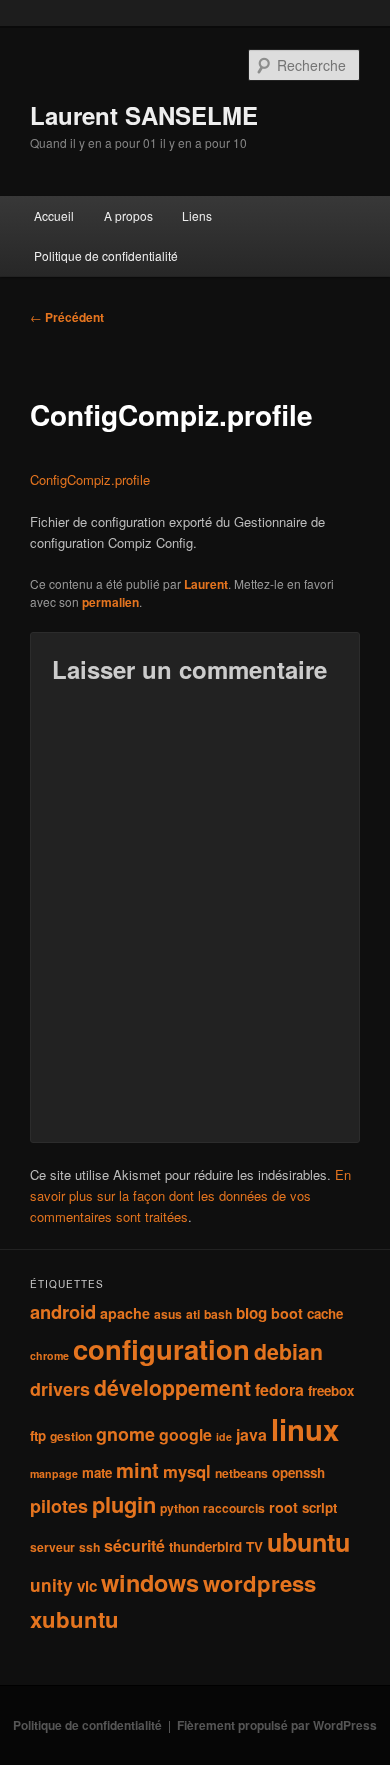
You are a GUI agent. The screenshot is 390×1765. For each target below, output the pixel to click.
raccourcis (234, 1508)
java (251, 1434)
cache (325, 1313)
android (63, 1311)
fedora (279, 1389)
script (319, 1507)
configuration (161, 1348)
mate (97, 1472)
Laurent (206, 584)
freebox (331, 1390)
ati (193, 1314)
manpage (54, 1473)
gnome (125, 1434)
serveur (52, 1547)
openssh (298, 1472)
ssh (89, 1547)
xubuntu (74, 1619)
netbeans (241, 1473)
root (283, 1507)
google (185, 1434)
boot (287, 1313)
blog (251, 1313)
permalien (110, 602)
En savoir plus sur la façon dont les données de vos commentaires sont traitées (190, 1195)
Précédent (67, 317)
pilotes (59, 1506)
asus (168, 1314)
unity (51, 1584)
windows (150, 1582)
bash (218, 1314)
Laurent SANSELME (144, 115)
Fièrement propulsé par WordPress (277, 1725)
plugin (124, 1504)
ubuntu (308, 1542)
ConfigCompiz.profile (90, 479)
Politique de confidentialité (106, 255)
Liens (197, 215)
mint (137, 1469)
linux (305, 1429)
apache (125, 1313)
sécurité (134, 1545)
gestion (71, 1436)
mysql (187, 1471)
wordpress (259, 1583)
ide (224, 1436)
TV (254, 1546)
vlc (87, 1586)
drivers (60, 1389)
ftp (38, 1435)
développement (172, 1387)
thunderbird (205, 1546)
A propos (128, 215)
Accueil (54, 215)
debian (288, 1351)
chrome (49, 1355)
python (179, 1508)
